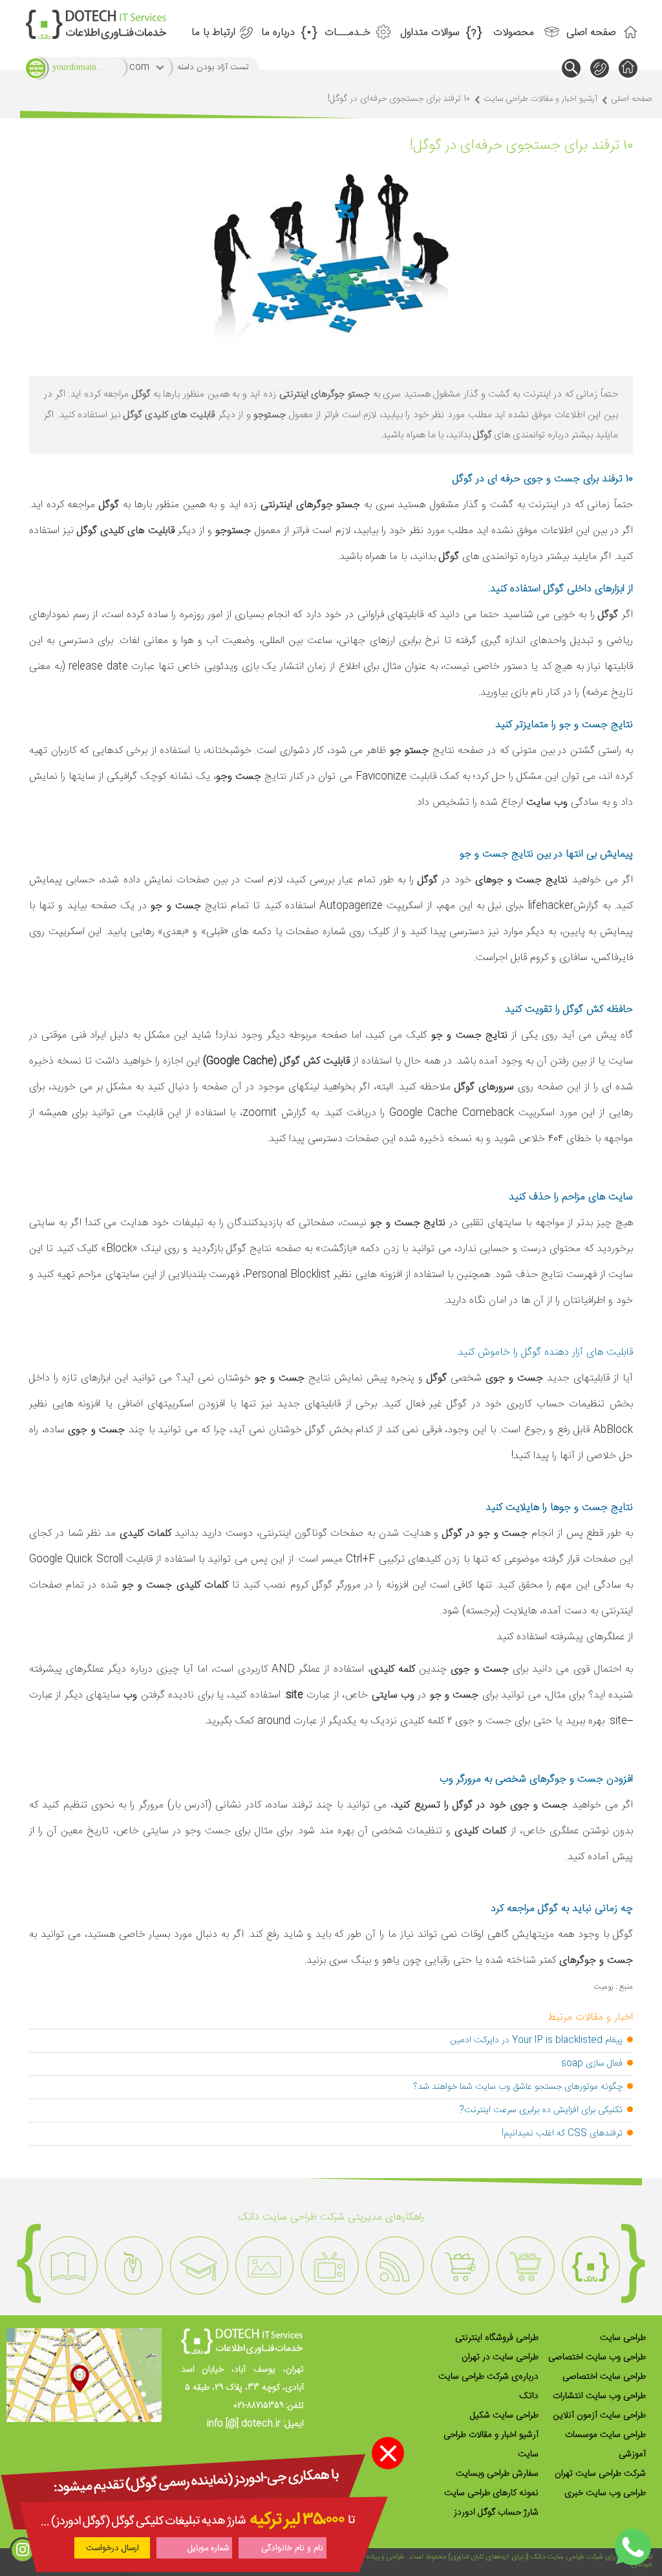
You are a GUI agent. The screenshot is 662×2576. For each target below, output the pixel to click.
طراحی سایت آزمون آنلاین (600, 2416)
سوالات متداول (430, 33)
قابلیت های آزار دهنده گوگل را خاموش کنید (545, 1352)
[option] (591, 2265)
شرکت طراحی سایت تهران (600, 2474)
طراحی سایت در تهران (500, 2357)
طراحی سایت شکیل (504, 2416)
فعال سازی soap (592, 2064)
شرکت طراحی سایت (575, 2557)
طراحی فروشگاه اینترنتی (497, 2338)
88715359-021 (258, 2406)
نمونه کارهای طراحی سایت (491, 2493)
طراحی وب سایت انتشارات (599, 2396)
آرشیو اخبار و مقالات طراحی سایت (540, 99)
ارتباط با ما (213, 33)
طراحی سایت (623, 2338)
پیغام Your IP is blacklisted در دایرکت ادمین (537, 2040)
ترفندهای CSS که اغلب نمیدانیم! (562, 2134)
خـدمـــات (347, 33)
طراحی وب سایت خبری (605, 2493)
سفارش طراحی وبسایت (497, 2474)
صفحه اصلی (591, 33)
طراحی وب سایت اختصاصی (597, 2357)
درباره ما (278, 33)
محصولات (514, 33)
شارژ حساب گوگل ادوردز (496, 2513)
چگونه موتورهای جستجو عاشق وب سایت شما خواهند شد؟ (518, 2087)
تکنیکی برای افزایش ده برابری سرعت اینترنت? (541, 2110)
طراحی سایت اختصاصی (604, 2377)
